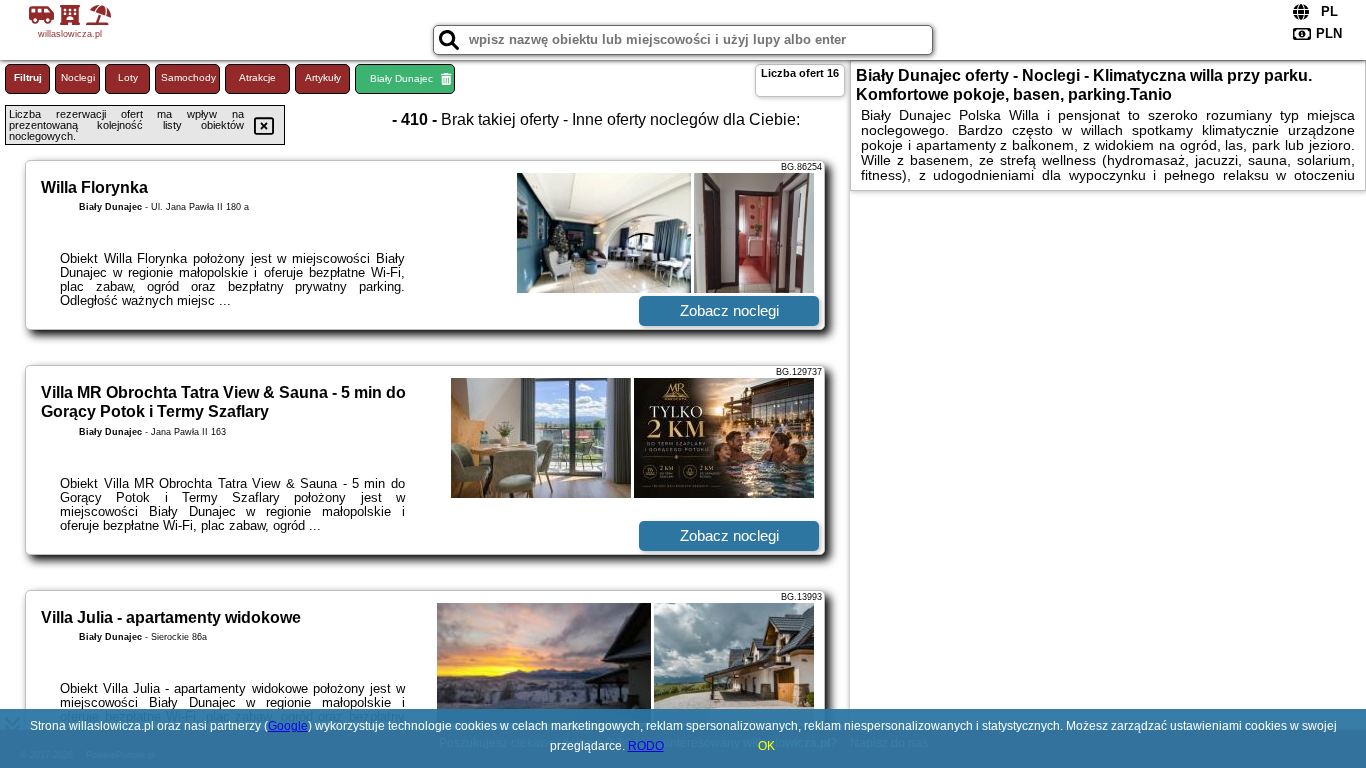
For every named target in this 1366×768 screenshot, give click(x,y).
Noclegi (78, 77)
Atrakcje (257, 77)
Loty (128, 77)
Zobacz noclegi (729, 310)
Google (288, 726)
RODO (646, 746)
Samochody (188, 77)
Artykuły (323, 77)
